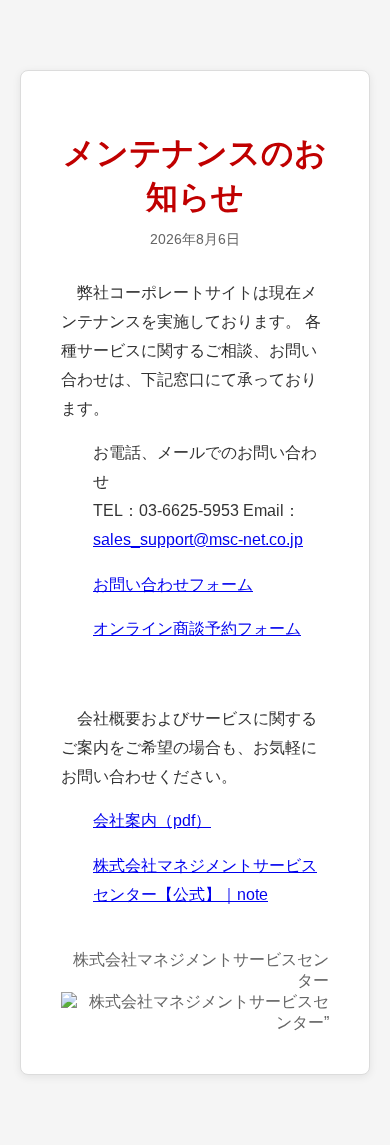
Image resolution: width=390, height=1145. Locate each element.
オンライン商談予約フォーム (197, 628)
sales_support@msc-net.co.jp (198, 539)
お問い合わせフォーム (173, 584)
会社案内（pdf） (152, 820)
